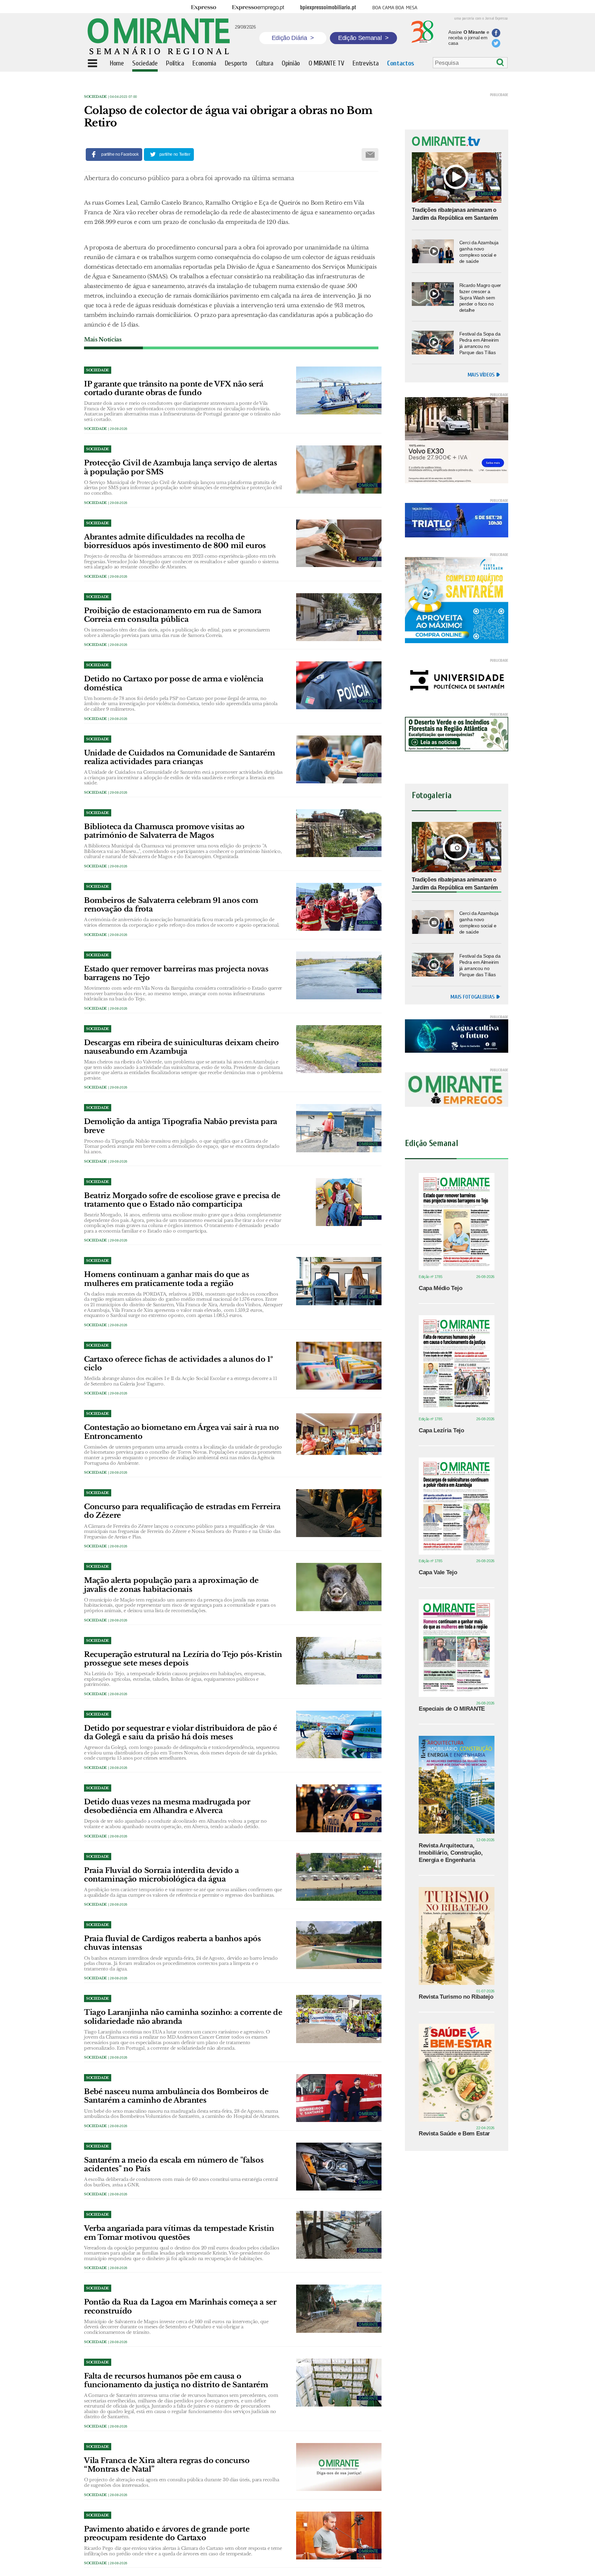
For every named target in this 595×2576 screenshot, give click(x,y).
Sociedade (96, 97)
